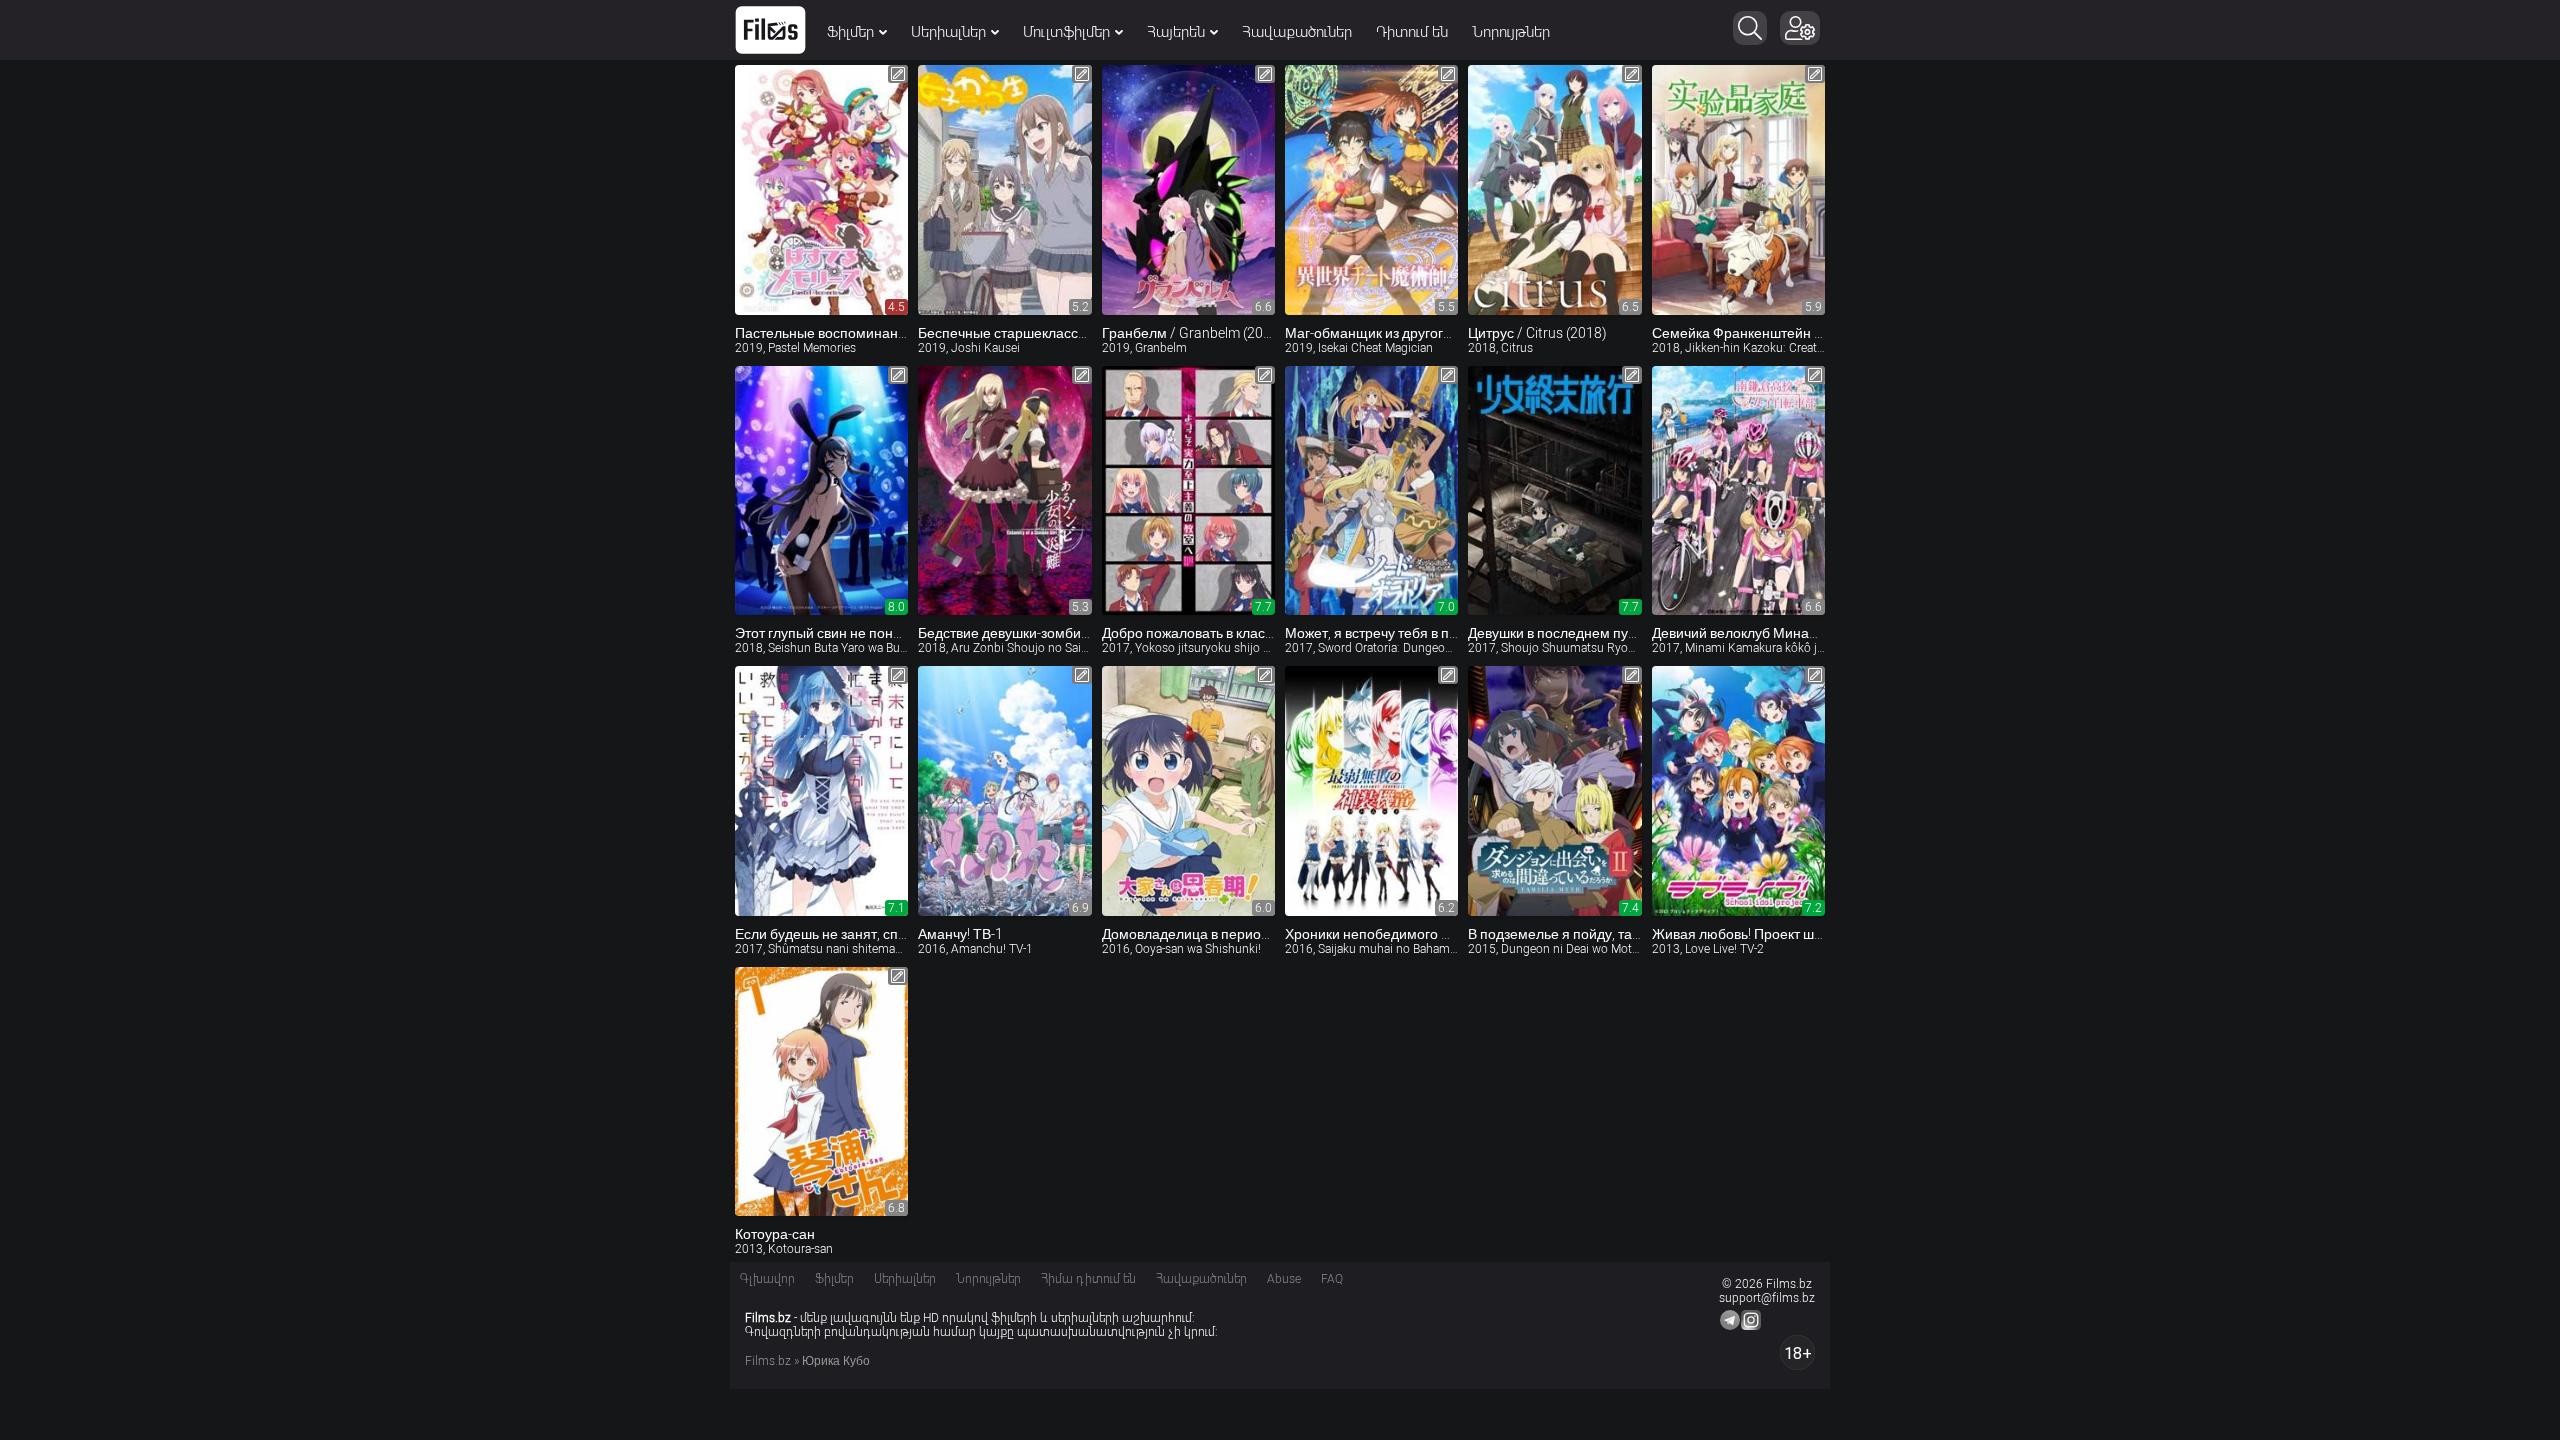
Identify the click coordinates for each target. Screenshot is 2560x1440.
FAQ (1332, 1279)
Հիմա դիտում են (1088, 1279)
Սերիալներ (948, 32)
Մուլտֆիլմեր (1066, 32)
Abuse (1284, 1279)
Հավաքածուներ (1297, 32)
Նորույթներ (1511, 32)
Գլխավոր (767, 1279)
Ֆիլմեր (850, 32)
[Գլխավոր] (770, 30)
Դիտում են (1412, 32)
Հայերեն (1176, 32)
